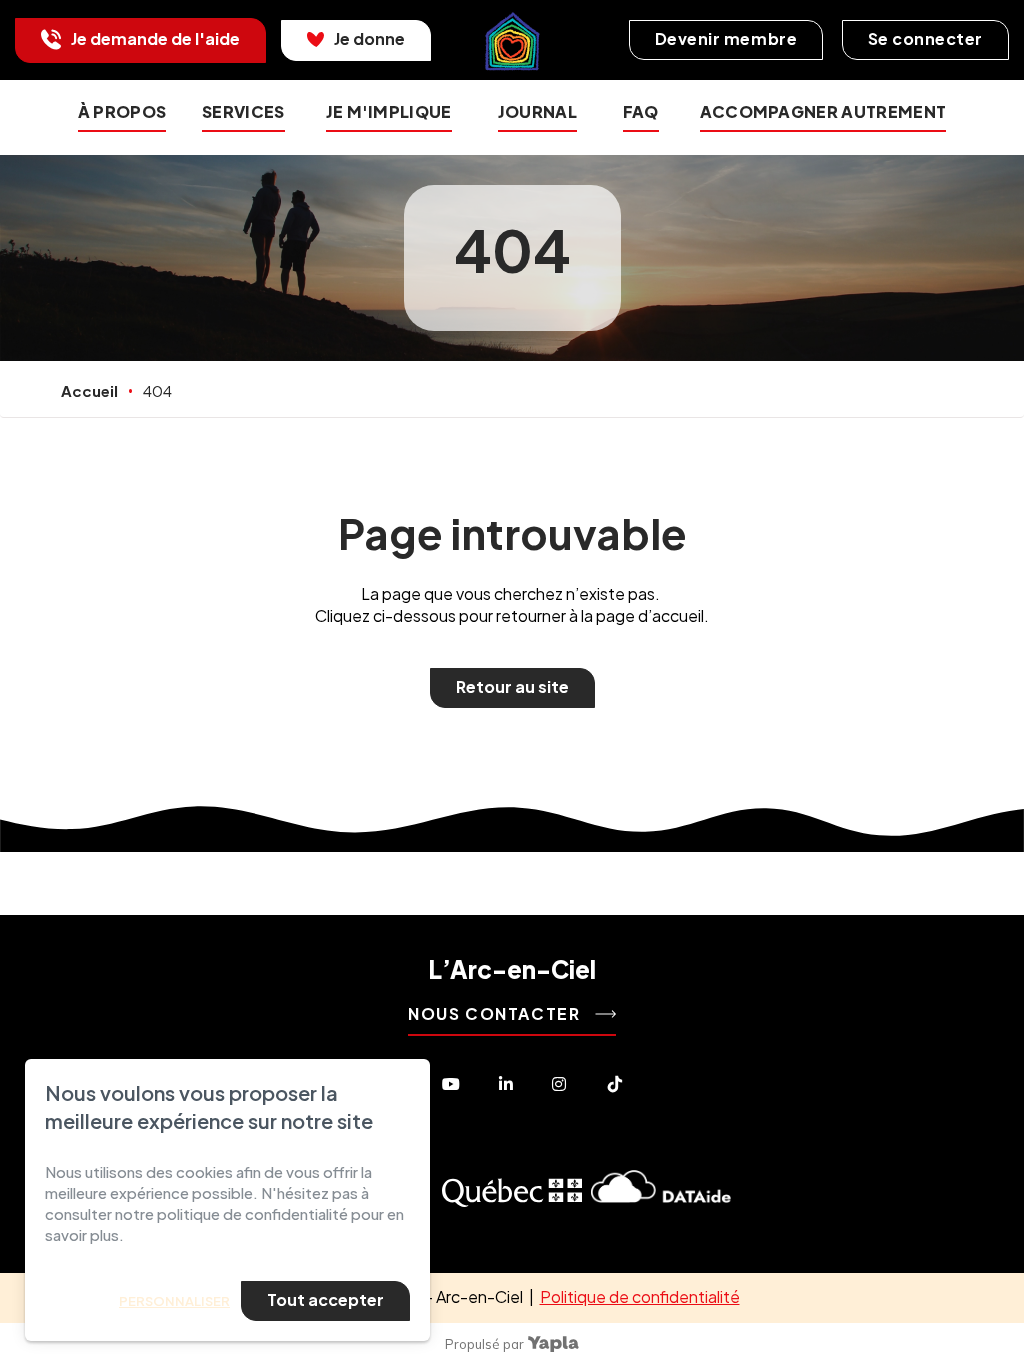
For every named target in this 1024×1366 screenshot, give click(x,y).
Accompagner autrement (823, 111)
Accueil (89, 390)
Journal (537, 111)
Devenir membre (726, 38)
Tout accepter (325, 1299)
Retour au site (512, 686)
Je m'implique (389, 111)
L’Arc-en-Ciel (512, 969)
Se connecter (925, 38)
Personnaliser (174, 1301)
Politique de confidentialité (640, 1296)
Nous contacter (496, 1013)
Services (243, 111)
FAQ (641, 111)
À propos (122, 111)
